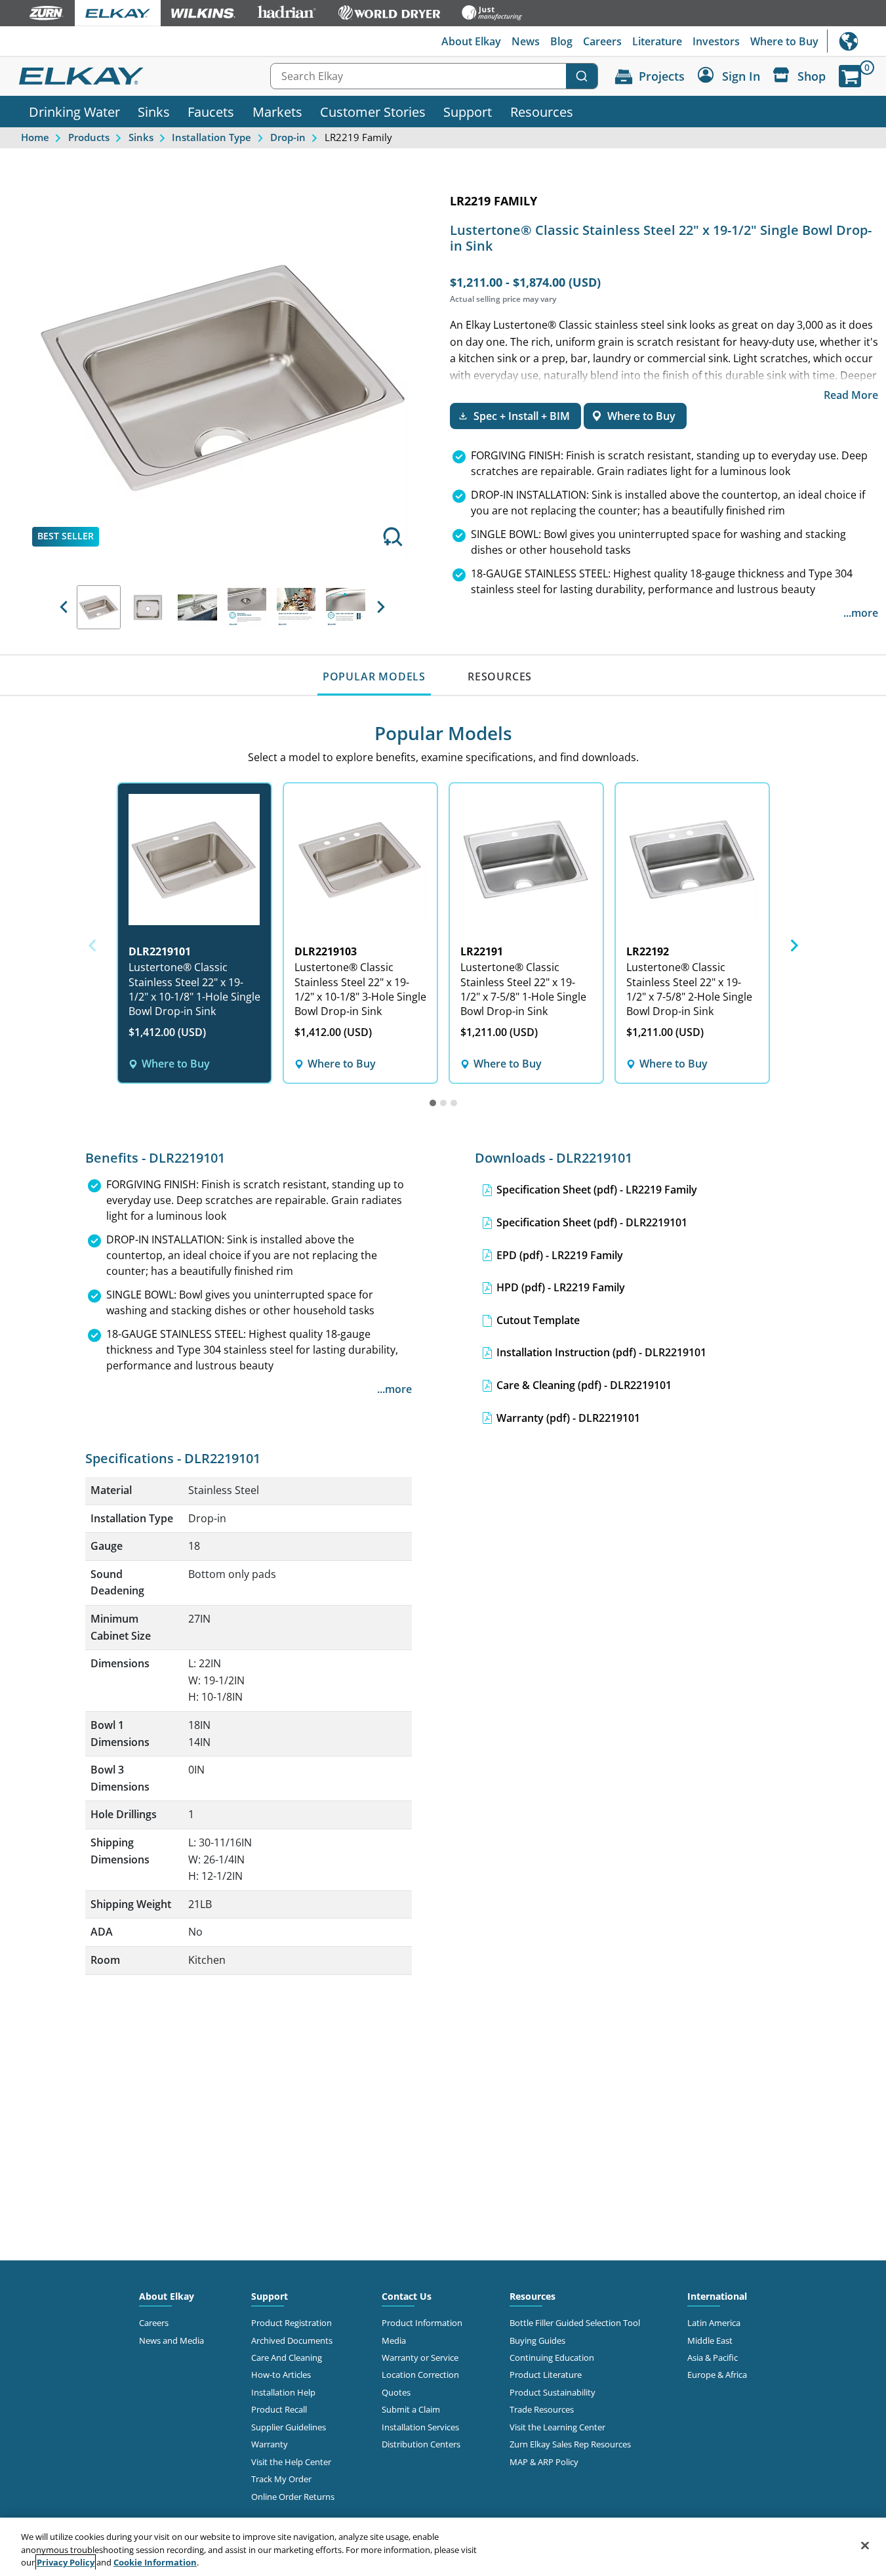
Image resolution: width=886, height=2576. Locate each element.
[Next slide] (794, 945)
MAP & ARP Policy (544, 2462)
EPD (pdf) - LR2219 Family (560, 1255)
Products (89, 137)
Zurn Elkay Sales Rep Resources (570, 2444)
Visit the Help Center (291, 2462)
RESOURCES (500, 676)
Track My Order (281, 2479)
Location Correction (420, 2375)
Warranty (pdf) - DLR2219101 (568, 1418)
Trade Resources (542, 2409)
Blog (561, 41)
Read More (851, 395)
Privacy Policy (66, 2562)
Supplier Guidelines (289, 2427)
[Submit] (582, 76)
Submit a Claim (411, 2409)
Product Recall (279, 2409)
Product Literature (546, 2375)
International (856, 41)
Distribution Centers (421, 2444)
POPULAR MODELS (374, 676)
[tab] (433, 1103)
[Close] (865, 2545)
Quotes (396, 2392)
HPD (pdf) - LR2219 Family (561, 1287)
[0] (850, 76)
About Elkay (471, 41)
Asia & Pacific (713, 2358)
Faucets (211, 112)
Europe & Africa (717, 2375)
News (526, 41)
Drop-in (288, 137)
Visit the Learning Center (557, 2427)
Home (35, 137)
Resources (542, 112)
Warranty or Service (420, 2358)
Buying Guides (537, 2340)
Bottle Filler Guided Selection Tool (575, 2323)
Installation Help (283, 2392)
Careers (602, 41)
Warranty (270, 2444)
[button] (64, 607)
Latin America (714, 2323)
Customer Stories (373, 112)
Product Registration (292, 2323)
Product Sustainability (553, 2392)
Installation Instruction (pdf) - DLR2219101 (601, 1352)
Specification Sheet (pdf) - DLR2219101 (592, 1222)
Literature (657, 41)
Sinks (154, 112)
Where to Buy (784, 41)
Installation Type (211, 137)
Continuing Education (552, 2358)
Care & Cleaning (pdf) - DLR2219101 (584, 1385)
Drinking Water (74, 112)
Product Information (422, 2323)
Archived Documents (292, 2340)
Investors (716, 41)
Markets (277, 112)
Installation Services (420, 2427)
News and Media (171, 2340)
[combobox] (434, 76)
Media (394, 2340)
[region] (443, 2547)
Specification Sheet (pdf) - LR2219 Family (597, 1190)
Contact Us (407, 2296)
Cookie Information (155, 2562)
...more (861, 613)
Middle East (710, 2340)
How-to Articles (281, 2375)
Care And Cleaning (287, 2358)
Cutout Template (538, 1320)
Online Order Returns (293, 2497)
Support (468, 112)
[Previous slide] (93, 945)
